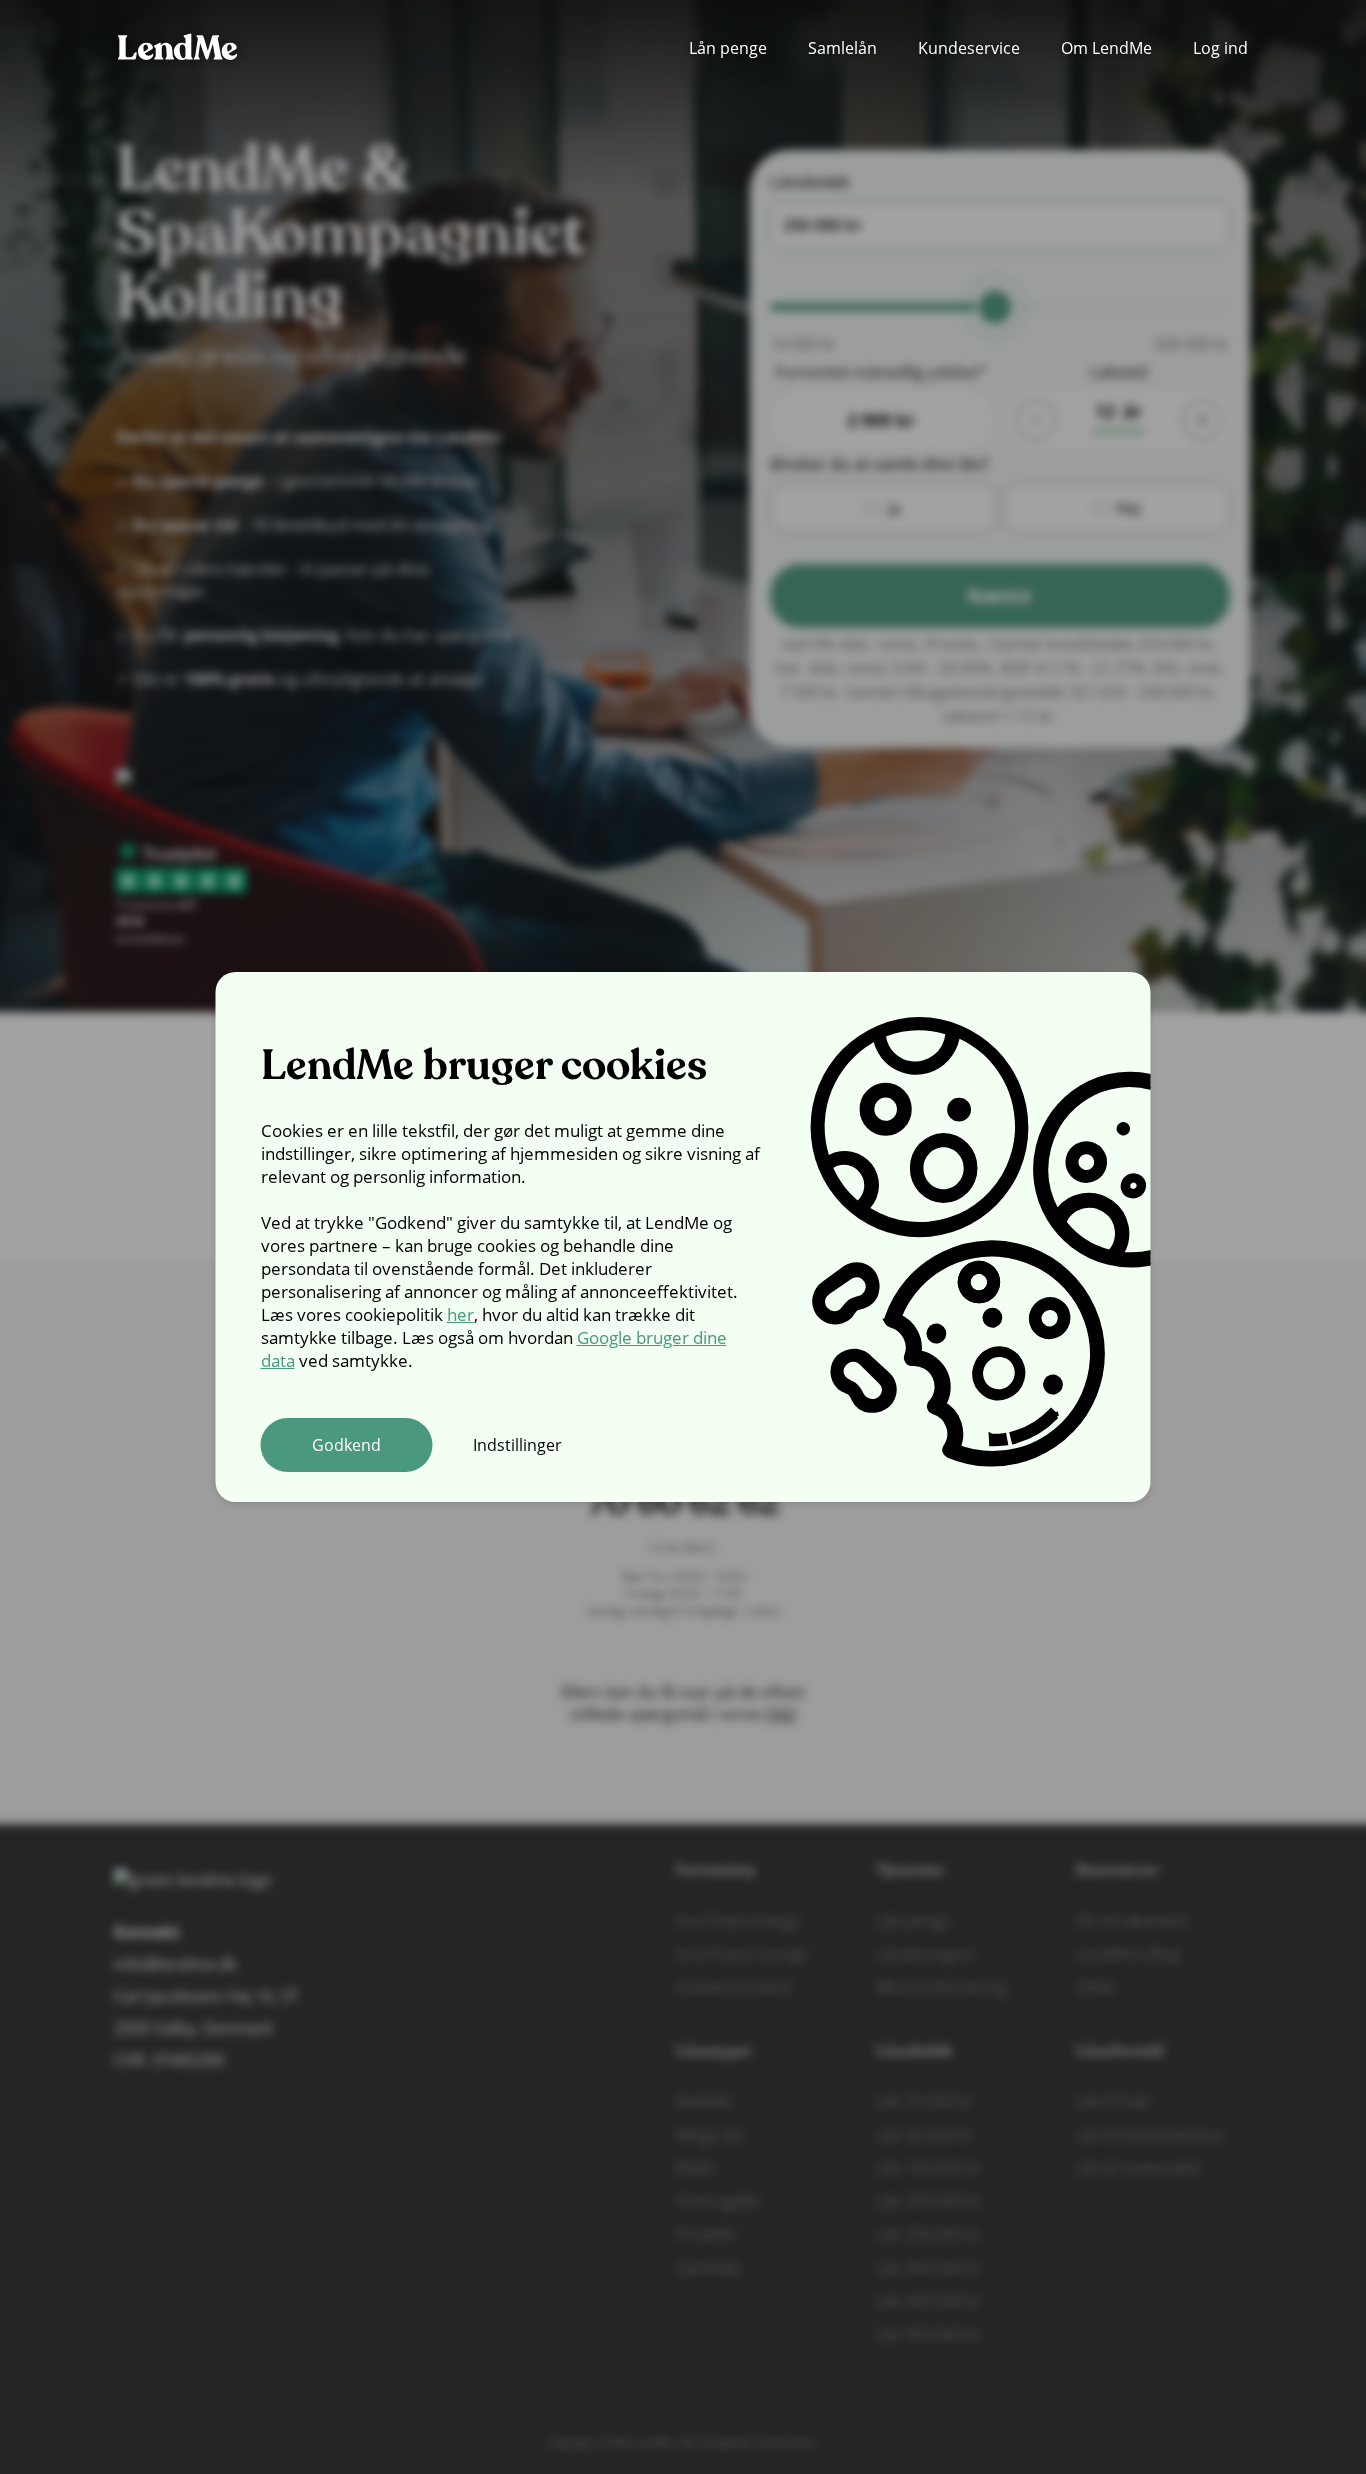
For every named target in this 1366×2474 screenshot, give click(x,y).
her (460, 1314)
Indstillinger (517, 1445)
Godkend (346, 1445)
